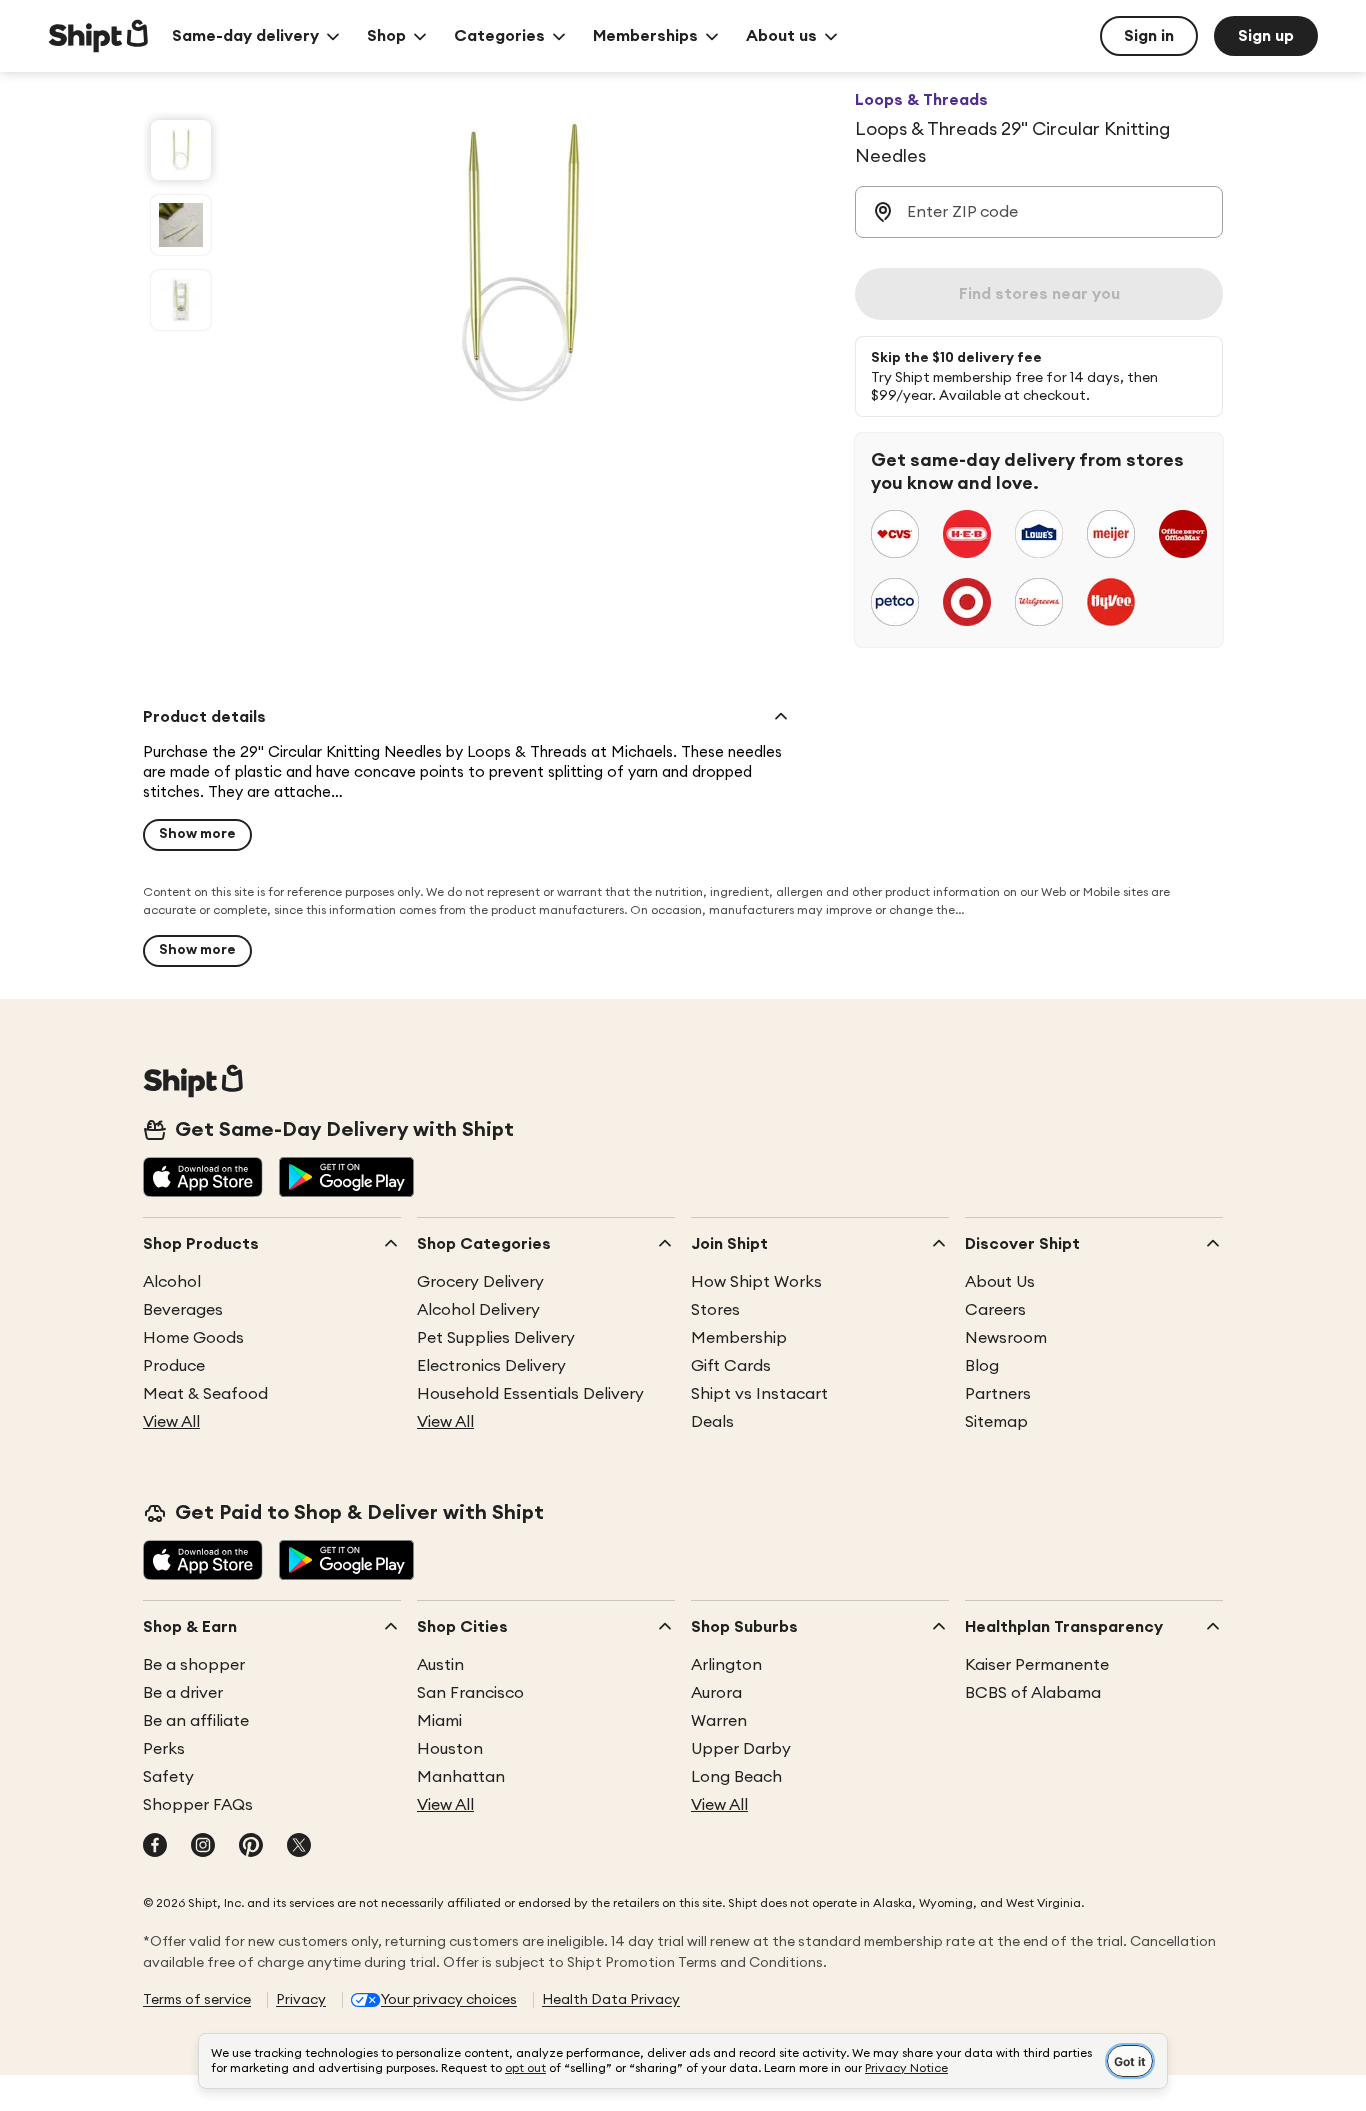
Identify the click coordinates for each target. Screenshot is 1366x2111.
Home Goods (193, 1338)
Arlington (726, 1665)
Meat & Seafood (205, 1394)
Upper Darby (741, 1749)
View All (171, 1422)
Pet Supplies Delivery (496, 1338)
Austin (440, 1665)
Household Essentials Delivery (530, 1394)
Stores (715, 1310)
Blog (982, 1366)
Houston (450, 1749)
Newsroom (1006, 1338)
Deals (712, 1422)
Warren (719, 1721)
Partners (998, 1394)
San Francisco (470, 1693)
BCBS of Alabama (1033, 1693)
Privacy (301, 2000)
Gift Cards (731, 1366)
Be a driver (183, 1693)
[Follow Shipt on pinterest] (251, 1847)
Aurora (716, 1693)
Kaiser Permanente (1037, 1665)
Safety (168, 1777)
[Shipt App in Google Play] (346, 1179)
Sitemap (996, 1422)
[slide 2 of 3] (181, 225)
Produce (174, 1366)
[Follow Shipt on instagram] (203, 1847)
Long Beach (736, 1777)
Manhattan (461, 1777)
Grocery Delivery (480, 1282)
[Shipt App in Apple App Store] (203, 1179)
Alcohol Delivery (478, 1310)
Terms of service (197, 2000)
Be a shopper (194, 1665)
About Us (1000, 1282)
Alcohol (172, 1282)
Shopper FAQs (198, 1805)
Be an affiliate (196, 1721)
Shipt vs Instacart (759, 1394)
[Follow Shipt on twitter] (299, 1847)
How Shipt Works (756, 1282)
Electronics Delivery (491, 1366)
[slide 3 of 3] (181, 300)
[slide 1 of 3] (181, 150)
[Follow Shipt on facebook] (155, 1847)
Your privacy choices (449, 2000)
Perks (164, 1749)
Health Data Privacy (611, 2000)
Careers (995, 1310)
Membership (739, 1338)
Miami (439, 1721)
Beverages (183, 1310)
